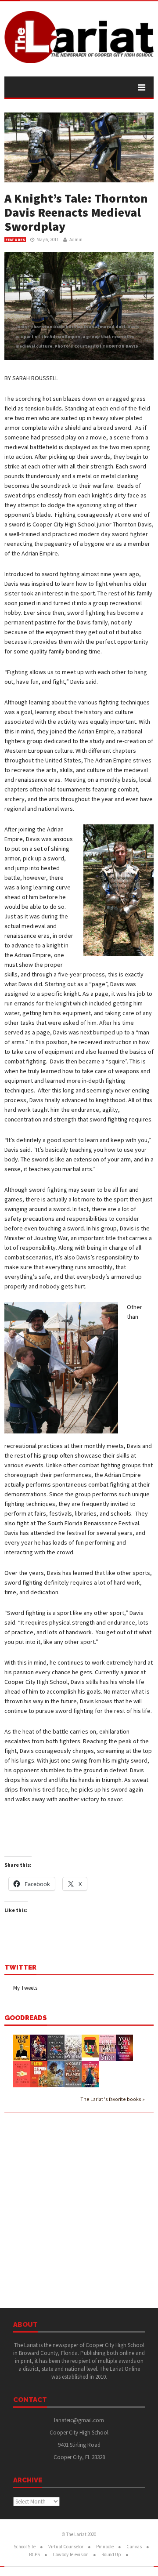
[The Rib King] (22, 2047)
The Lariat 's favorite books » (113, 2099)
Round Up (111, 2554)
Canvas (134, 2547)
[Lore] (73, 2047)
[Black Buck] (90, 2045)
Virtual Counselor (66, 2547)
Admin (76, 239)
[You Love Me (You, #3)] (124, 2047)
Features (15, 240)
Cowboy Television (71, 2554)
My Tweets (25, 1988)
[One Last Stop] (107, 2047)
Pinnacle (105, 2547)
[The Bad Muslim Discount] (90, 2073)
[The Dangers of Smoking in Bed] (56, 2047)
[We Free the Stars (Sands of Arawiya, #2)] (39, 2047)
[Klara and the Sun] (22, 2073)
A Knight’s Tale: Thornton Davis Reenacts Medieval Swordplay (76, 212)
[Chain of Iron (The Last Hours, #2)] (56, 2073)
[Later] (39, 2074)
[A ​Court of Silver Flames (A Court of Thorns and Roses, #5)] (73, 2073)
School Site (25, 2547)
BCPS (34, 2554)
